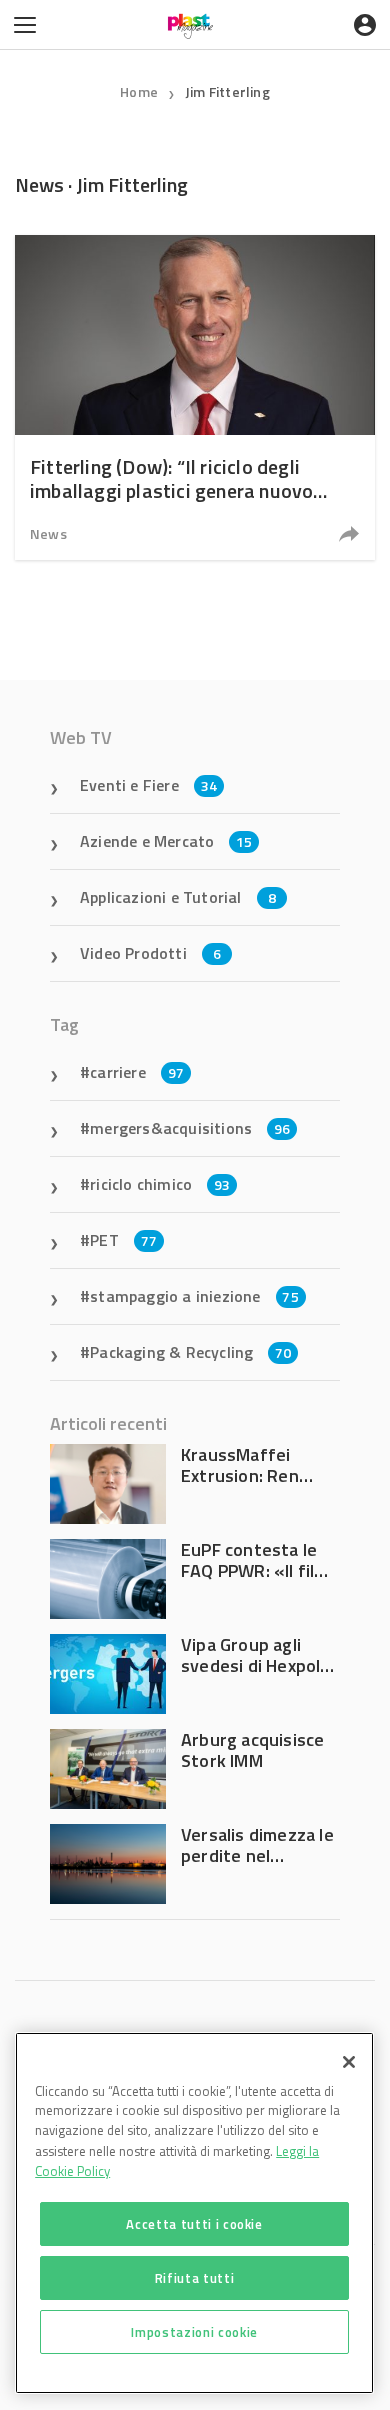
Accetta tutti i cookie (194, 2224)
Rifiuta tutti (195, 2278)
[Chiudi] (349, 2062)
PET (123, 1240)
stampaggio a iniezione (194, 1296)
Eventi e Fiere (148, 785)
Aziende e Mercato (166, 841)
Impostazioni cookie (194, 2332)
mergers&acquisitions (190, 1128)
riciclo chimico (160, 1184)
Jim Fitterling (227, 91)
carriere (137, 1072)
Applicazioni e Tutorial (178, 897)
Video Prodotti (150, 953)
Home (139, 91)
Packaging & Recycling (190, 1352)
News (48, 533)
